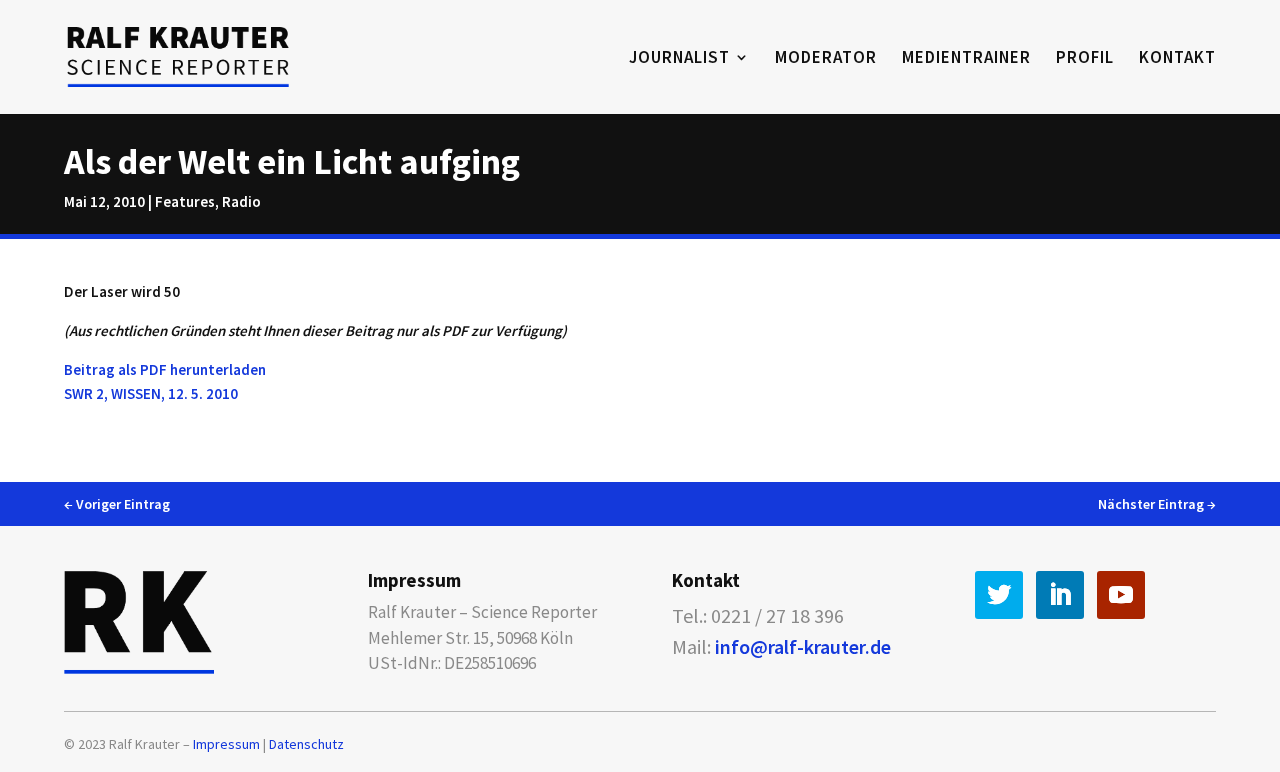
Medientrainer (966, 59)
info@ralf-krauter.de (803, 646)
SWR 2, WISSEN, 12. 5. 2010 (151, 393)
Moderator (826, 59)
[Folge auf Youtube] (1121, 595)
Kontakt (1177, 59)
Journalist (679, 59)
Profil (1085, 59)
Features (185, 201)
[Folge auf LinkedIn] (1060, 595)
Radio (241, 201)
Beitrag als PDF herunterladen (165, 369)
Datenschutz (306, 744)
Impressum (226, 744)
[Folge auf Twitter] (999, 595)
